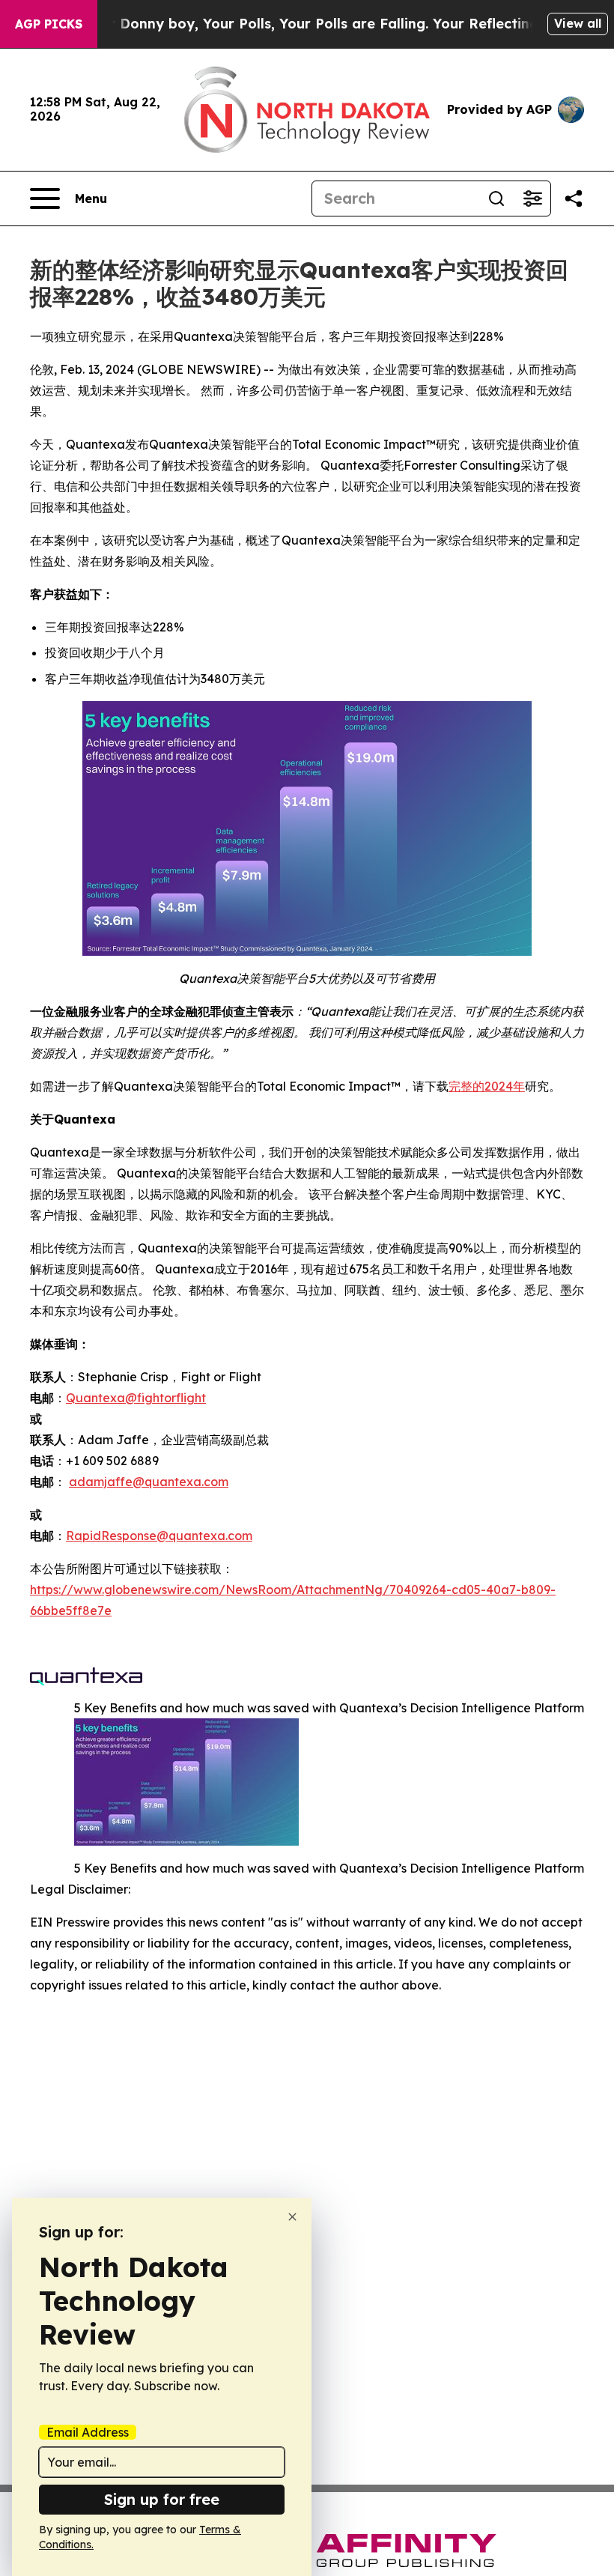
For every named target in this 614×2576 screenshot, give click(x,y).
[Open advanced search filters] (532, 198)
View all (578, 23)
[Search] (496, 198)
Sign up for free (162, 2499)
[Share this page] (574, 198)
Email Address (88, 2432)
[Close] (292, 2217)
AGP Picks (49, 24)
